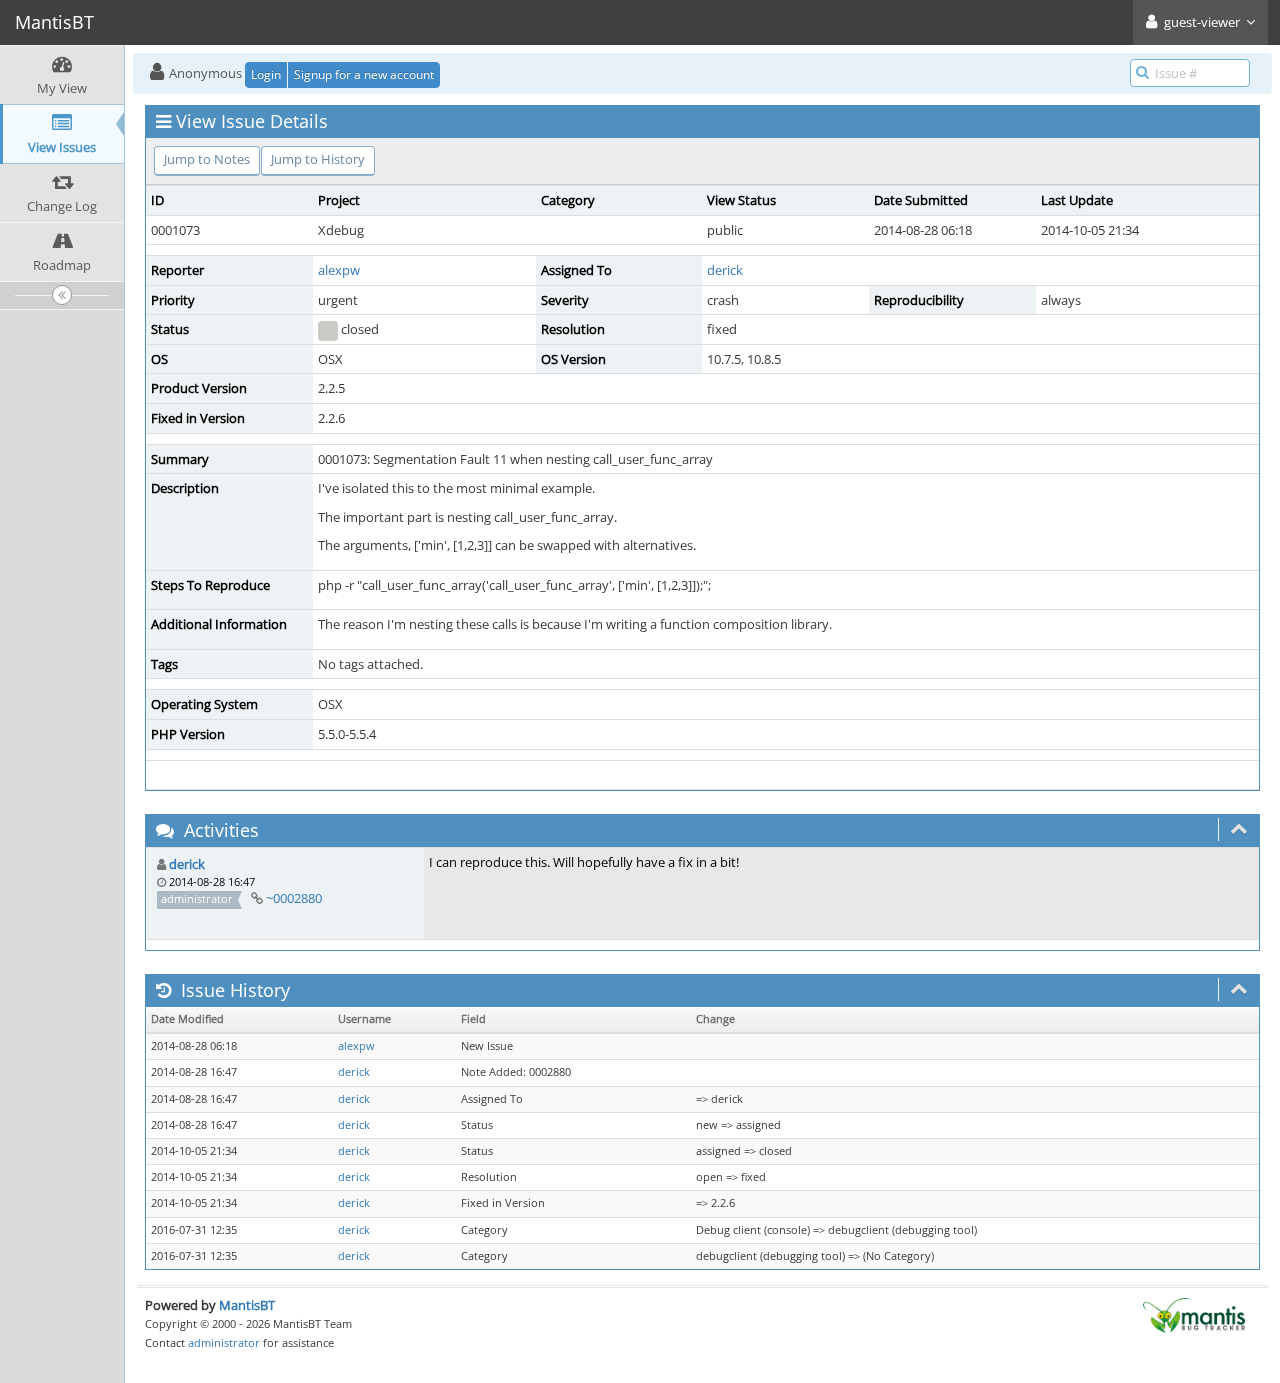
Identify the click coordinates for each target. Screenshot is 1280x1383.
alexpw (339, 270)
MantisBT (247, 1305)
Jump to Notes (207, 159)
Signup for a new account (364, 74)
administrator (224, 1342)
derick (725, 270)
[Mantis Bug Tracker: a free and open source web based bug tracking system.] (1194, 1314)
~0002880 (294, 898)
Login (266, 74)
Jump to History (318, 159)
